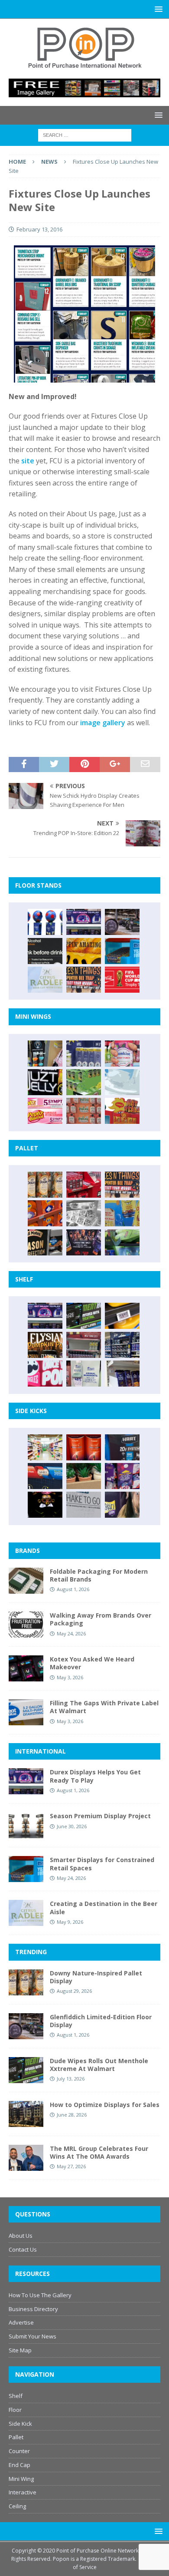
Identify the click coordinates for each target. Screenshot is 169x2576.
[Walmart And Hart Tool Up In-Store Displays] (122, 1447)
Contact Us (23, 2249)
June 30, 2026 (72, 1826)
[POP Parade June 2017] (122, 1111)
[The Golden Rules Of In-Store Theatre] (84, 1345)
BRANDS (28, 1551)
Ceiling (17, 2506)
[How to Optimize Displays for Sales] (26, 2114)
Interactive (23, 2492)
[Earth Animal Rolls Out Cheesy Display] (84, 951)
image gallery (103, 723)
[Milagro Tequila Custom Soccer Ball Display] (45, 922)
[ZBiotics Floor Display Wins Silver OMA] (45, 951)
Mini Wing (21, 2479)
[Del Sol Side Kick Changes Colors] (122, 1476)
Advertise (21, 2322)
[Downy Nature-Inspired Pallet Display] (45, 1185)
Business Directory (33, 2309)
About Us (21, 2236)
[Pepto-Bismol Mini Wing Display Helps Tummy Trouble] (45, 1111)
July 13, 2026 (71, 2079)
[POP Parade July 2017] (84, 1111)
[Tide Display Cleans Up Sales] (45, 1213)
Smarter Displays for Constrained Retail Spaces (102, 1864)
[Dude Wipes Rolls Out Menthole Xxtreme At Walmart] (84, 1316)
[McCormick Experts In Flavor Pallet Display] (45, 1242)
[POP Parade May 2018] (84, 1082)
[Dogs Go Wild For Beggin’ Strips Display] (122, 1505)
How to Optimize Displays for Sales (105, 2105)
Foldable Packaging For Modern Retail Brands (99, 1575)
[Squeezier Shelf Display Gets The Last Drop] (84, 1374)
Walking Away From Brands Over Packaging (101, 1619)
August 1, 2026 (73, 1589)
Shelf (16, 2396)
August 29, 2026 (74, 1991)
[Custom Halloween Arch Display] (45, 1345)
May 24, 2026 (71, 1633)
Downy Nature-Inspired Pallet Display (96, 1977)
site (28, 461)
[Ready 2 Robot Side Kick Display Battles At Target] (45, 1505)
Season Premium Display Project (100, 1816)
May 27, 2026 (71, 2166)
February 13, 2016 (39, 229)
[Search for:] (85, 135)
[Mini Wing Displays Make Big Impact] (45, 1054)
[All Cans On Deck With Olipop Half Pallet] (122, 1213)
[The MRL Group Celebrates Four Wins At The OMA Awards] (26, 2158)
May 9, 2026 (70, 1922)
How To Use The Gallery (40, 2295)
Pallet (16, 2437)
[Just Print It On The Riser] (84, 1505)
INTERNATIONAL (41, 1751)
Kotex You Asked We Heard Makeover (92, 1663)
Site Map (20, 2350)
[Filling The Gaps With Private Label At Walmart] (26, 1712)
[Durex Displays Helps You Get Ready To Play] (84, 922)
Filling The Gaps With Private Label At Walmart (104, 1707)
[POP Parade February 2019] (84, 1054)
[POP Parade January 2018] (122, 1082)
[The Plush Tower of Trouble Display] (84, 1213)
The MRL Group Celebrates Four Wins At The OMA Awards (99, 2152)
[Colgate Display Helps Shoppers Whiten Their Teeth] (84, 1447)
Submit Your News (32, 2336)
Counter (19, 2451)
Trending (31, 1952)
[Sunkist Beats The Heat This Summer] (122, 1054)
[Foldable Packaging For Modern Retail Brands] (26, 1581)
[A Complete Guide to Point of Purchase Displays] (45, 1447)
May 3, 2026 (70, 1677)
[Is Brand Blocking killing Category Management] (122, 1345)
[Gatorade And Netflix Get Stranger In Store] (84, 1242)
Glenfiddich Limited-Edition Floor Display (101, 2021)
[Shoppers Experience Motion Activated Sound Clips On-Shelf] (122, 1374)
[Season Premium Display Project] (26, 1825)
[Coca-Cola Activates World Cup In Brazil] (122, 980)
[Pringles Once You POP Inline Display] (45, 1374)
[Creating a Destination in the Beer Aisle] (45, 980)
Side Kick (20, 2424)
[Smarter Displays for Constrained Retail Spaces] (122, 951)
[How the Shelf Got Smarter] (122, 1316)
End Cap (19, 2465)
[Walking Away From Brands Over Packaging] (26, 1625)
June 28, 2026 (72, 2115)
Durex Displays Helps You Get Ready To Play (95, 1776)
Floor (15, 2410)
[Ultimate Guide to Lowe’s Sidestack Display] (84, 980)
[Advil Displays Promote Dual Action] (45, 1476)
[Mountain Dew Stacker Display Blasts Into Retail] (122, 1242)
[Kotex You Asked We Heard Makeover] (26, 1668)
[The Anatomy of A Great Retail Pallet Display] (84, 1185)
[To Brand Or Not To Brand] (84, 1476)
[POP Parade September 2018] (45, 1082)
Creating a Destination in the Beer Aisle (104, 1907)
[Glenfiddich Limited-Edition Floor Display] (122, 922)
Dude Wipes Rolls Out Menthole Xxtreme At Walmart (99, 2065)
